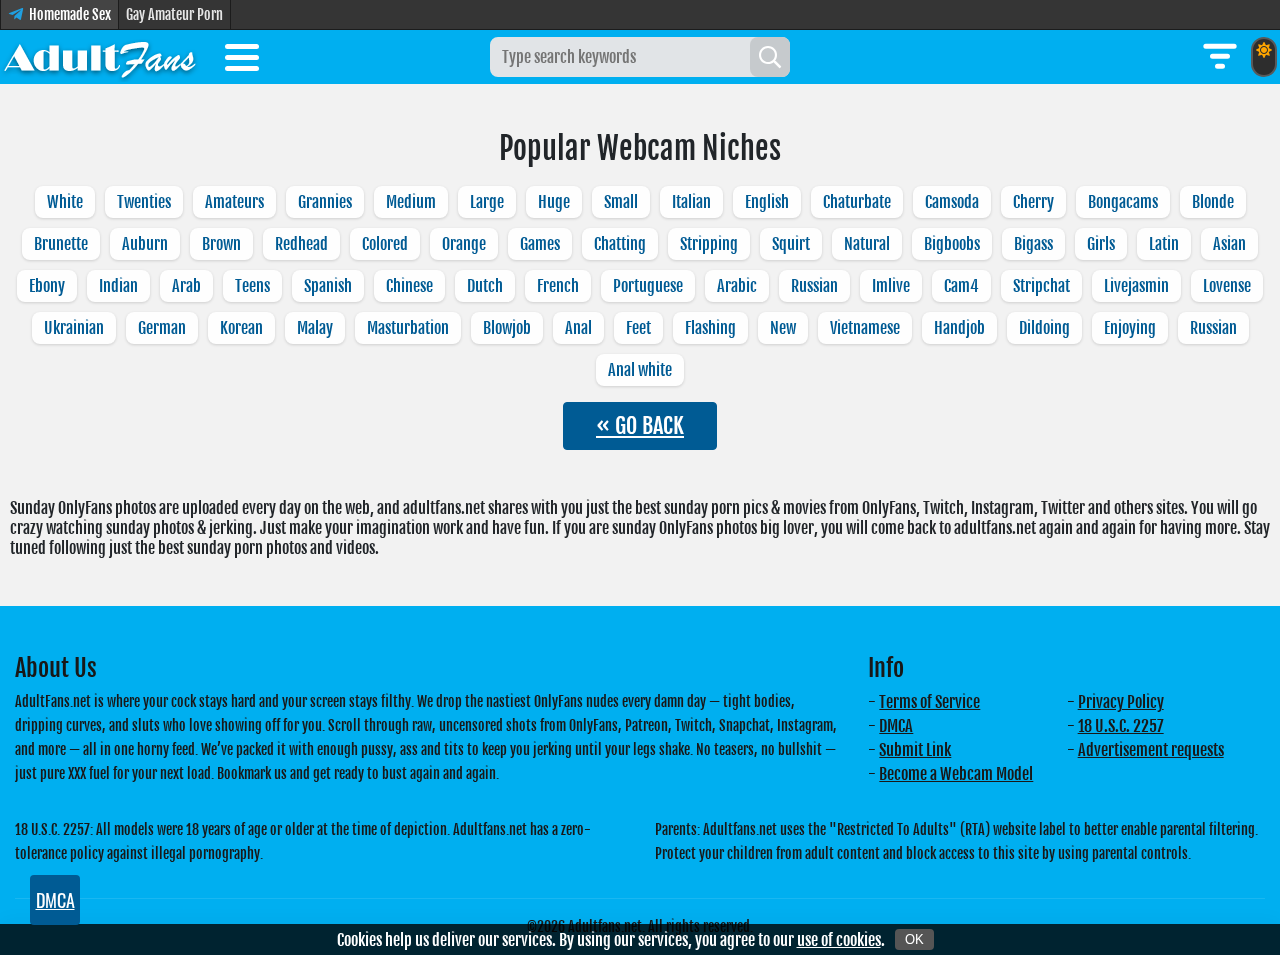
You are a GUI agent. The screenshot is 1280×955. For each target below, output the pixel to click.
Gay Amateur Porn (174, 14)
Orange (464, 244)
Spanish (328, 286)
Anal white (640, 370)
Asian (1229, 244)
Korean (241, 328)
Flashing (710, 328)
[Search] (770, 57)
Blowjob (507, 328)
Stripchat (1041, 286)
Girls (1101, 244)
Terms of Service (929, 702)
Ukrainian (74, 328)
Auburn (145, 244)
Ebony (47, 286)
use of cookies (839, 940)
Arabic (737, 286)
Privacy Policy (1121, 702)
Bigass (1033, 244)
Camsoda (952, 202)
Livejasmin (1136, 286)
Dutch (485, 286)
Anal (578, 328)
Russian (814, 286)
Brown (221, 244)
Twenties (144, 202)
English (767, 202)
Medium (411, 202)
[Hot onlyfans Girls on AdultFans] (100, 57)
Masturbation (408, 328)
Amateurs (234, 202)
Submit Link (915, 750)
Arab (186, 286)
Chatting (620, 244)
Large (487, 202)
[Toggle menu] (242, 61)
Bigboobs (952, 244)
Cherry (1033, 202)
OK (914, 939)
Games (540, 244)
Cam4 (961, 286)
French (558, 286)
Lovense (1227, 286)
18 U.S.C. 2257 (1121, 726)
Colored (385, 244)
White (65, 202)
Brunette (61, 244)
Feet (638, 328)
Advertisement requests (1151, 750)
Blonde (1213, 202)
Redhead (301, 244)
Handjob (959, 328)
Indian (118, 286)
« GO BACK (640, 425)
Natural (867, 244)
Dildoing (1044, 328)
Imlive (891, 286)
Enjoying (1130, 328)
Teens (252, 286)
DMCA (896, 726)
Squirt (791, 244)
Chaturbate (857, 202)
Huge (554, 202)
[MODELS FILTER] (1220, 57)
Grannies (325, 202)
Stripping (709, 244)
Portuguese (648, 286)
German (162, 328)
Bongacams (1123, 202)
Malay (315, 328)
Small (621, 202)
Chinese (409, 286)
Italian (691, 202)
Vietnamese (865, 328)
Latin (1164, 244)
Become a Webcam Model (956, 774)
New (783, 328)
